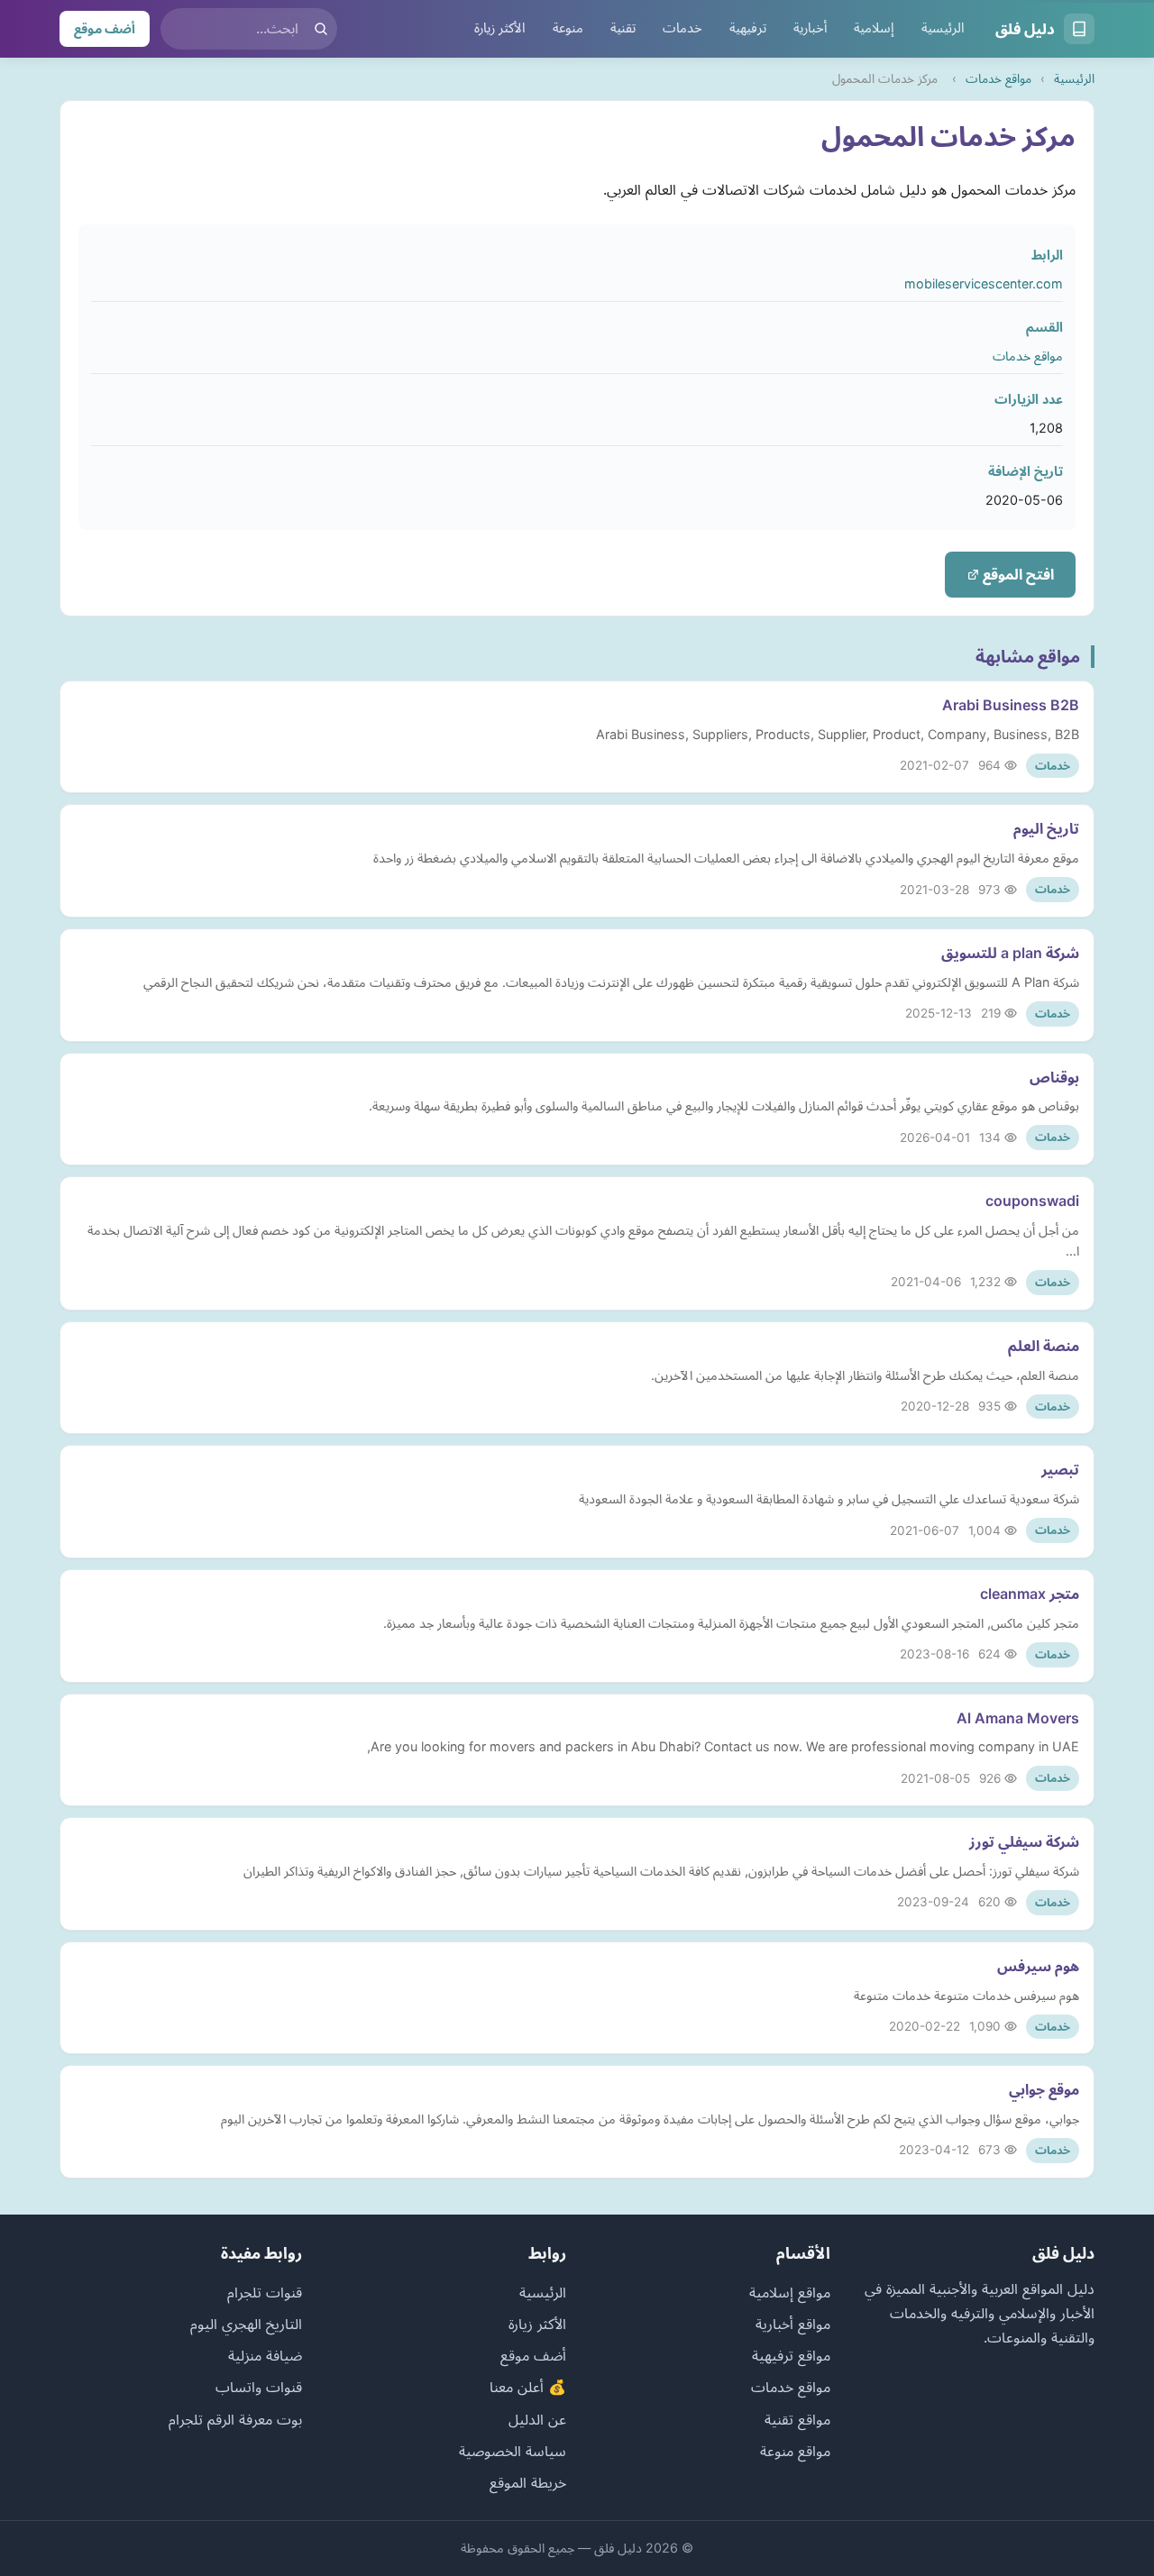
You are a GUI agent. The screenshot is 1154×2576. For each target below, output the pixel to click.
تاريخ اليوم (1046, 828)
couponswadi (1032, 1201)
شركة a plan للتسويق (1010, 953)
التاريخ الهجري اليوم (246, 2324)
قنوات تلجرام (265, 2292)
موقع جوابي (1044, 2089)
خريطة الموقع (528, 2482)
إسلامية (874, 28)
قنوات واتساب (259, 2387)
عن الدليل (537, 2419)
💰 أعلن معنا (528, 2387)
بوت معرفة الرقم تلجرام (235, 2419)
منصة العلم (1044, 1346)
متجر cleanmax (1030, 1594)
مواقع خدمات (998, 78)
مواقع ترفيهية (791, 2355)
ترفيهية (748, 28)
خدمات (682, 28)
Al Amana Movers (1018, 1718)
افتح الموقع (1017, 574)
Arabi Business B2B (1011, 705)
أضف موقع (105, 28)
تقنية (623, 28)
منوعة (568, 28)
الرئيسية (943, 28)
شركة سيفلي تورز (1024, 1841)
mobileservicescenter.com (984, 283)
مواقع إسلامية (790, 2292)
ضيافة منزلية (265, 2355)
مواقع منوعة (795, 2451)
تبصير (1060, 1469)
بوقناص (1054, 1077)
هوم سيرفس (1038, 1966)
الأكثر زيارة (500, 28)
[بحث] (321, 29)
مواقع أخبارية (793, 2324)
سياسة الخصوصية (513, 2451)
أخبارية (810, 28)
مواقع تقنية (797, 2419)
